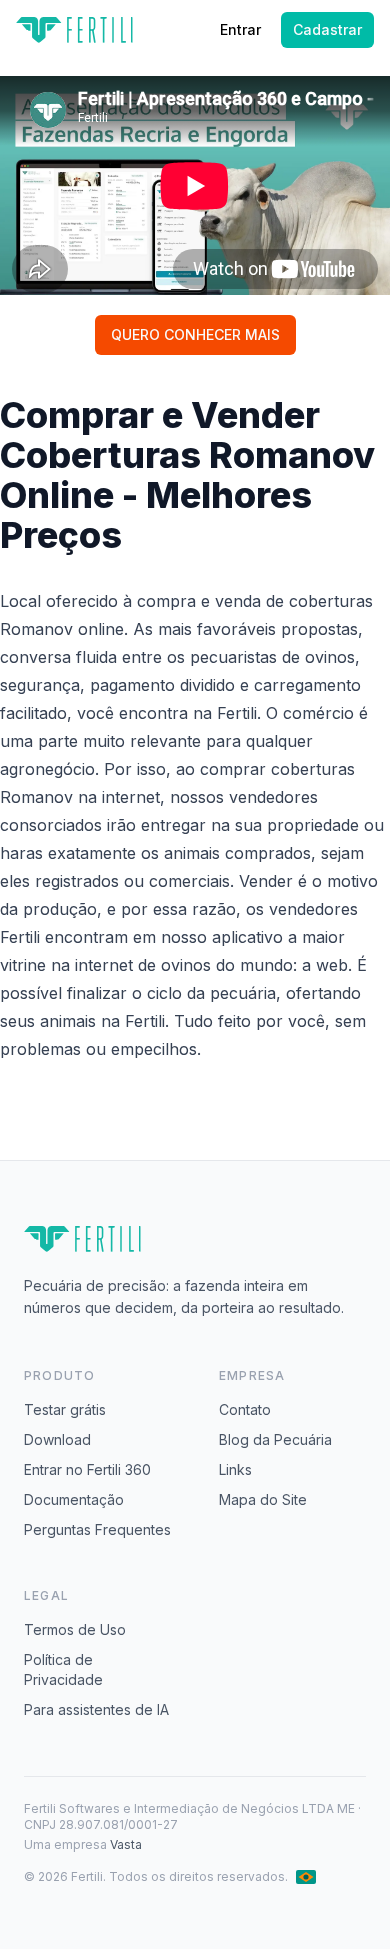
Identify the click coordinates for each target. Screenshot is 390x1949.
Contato (245, 1409)
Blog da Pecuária (275, 1439)
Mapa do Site (263, 1499)
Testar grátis (65, 1409)
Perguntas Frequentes (97, 1529)
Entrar (240, 29)
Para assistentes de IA (96, 1709)
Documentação (74, 1499)
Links (235, 1469)
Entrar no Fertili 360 (87, 1469)
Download (57, 1439)
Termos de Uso (75, 1629)
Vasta (126, 1844)
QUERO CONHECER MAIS (195, 334)
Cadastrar (327, 29)
